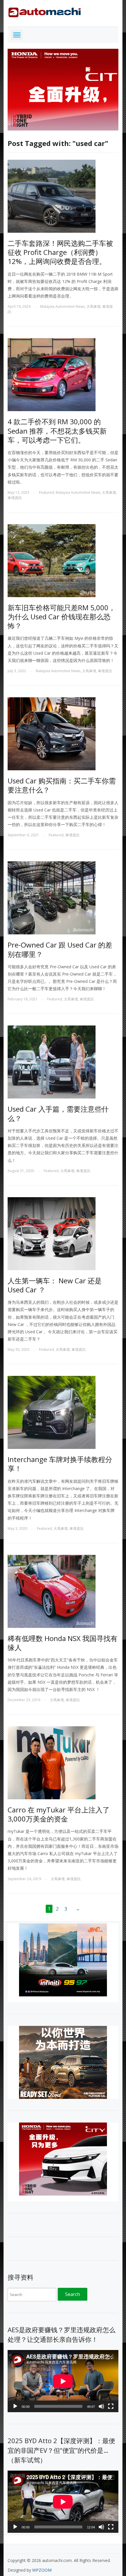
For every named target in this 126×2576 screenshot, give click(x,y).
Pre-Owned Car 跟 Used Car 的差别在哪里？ (60, 949)
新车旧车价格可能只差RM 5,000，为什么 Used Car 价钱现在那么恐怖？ (62, 617)
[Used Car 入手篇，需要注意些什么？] (52, 1062)
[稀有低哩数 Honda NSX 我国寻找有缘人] (52, 1591)
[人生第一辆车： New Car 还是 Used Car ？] (52, 1233)
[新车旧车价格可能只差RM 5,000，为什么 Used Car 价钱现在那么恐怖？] (52, 560)
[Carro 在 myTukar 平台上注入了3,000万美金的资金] (52, 1762)
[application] (63, 2381)
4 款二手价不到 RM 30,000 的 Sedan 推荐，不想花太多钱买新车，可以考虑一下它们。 (57, 431)
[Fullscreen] (111, 2406)
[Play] (15, 2406)
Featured (46, 492)
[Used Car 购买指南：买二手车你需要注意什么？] (52, 733)
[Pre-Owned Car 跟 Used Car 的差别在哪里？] (52, 897)
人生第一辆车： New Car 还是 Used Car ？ (55, 1285)
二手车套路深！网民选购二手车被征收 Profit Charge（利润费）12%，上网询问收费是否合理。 (60, 252)
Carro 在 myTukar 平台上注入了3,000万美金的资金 (59, 1814)
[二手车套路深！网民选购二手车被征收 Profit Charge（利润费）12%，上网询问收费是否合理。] (52, 196)
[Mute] (101, 2406)
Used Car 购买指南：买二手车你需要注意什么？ (62, 785)
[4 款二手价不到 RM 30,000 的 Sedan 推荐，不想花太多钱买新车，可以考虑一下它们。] (52, 374)
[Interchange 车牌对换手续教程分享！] (52, 1412)
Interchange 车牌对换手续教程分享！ (60, 1464)
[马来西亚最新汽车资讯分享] (45, 11)
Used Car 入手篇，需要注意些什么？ (58, 1113)
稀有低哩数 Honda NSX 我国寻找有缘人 (63, 1643)
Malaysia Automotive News (62, 306)
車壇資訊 (15, 498)
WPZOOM (42, 2570)
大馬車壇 (93, 306)
